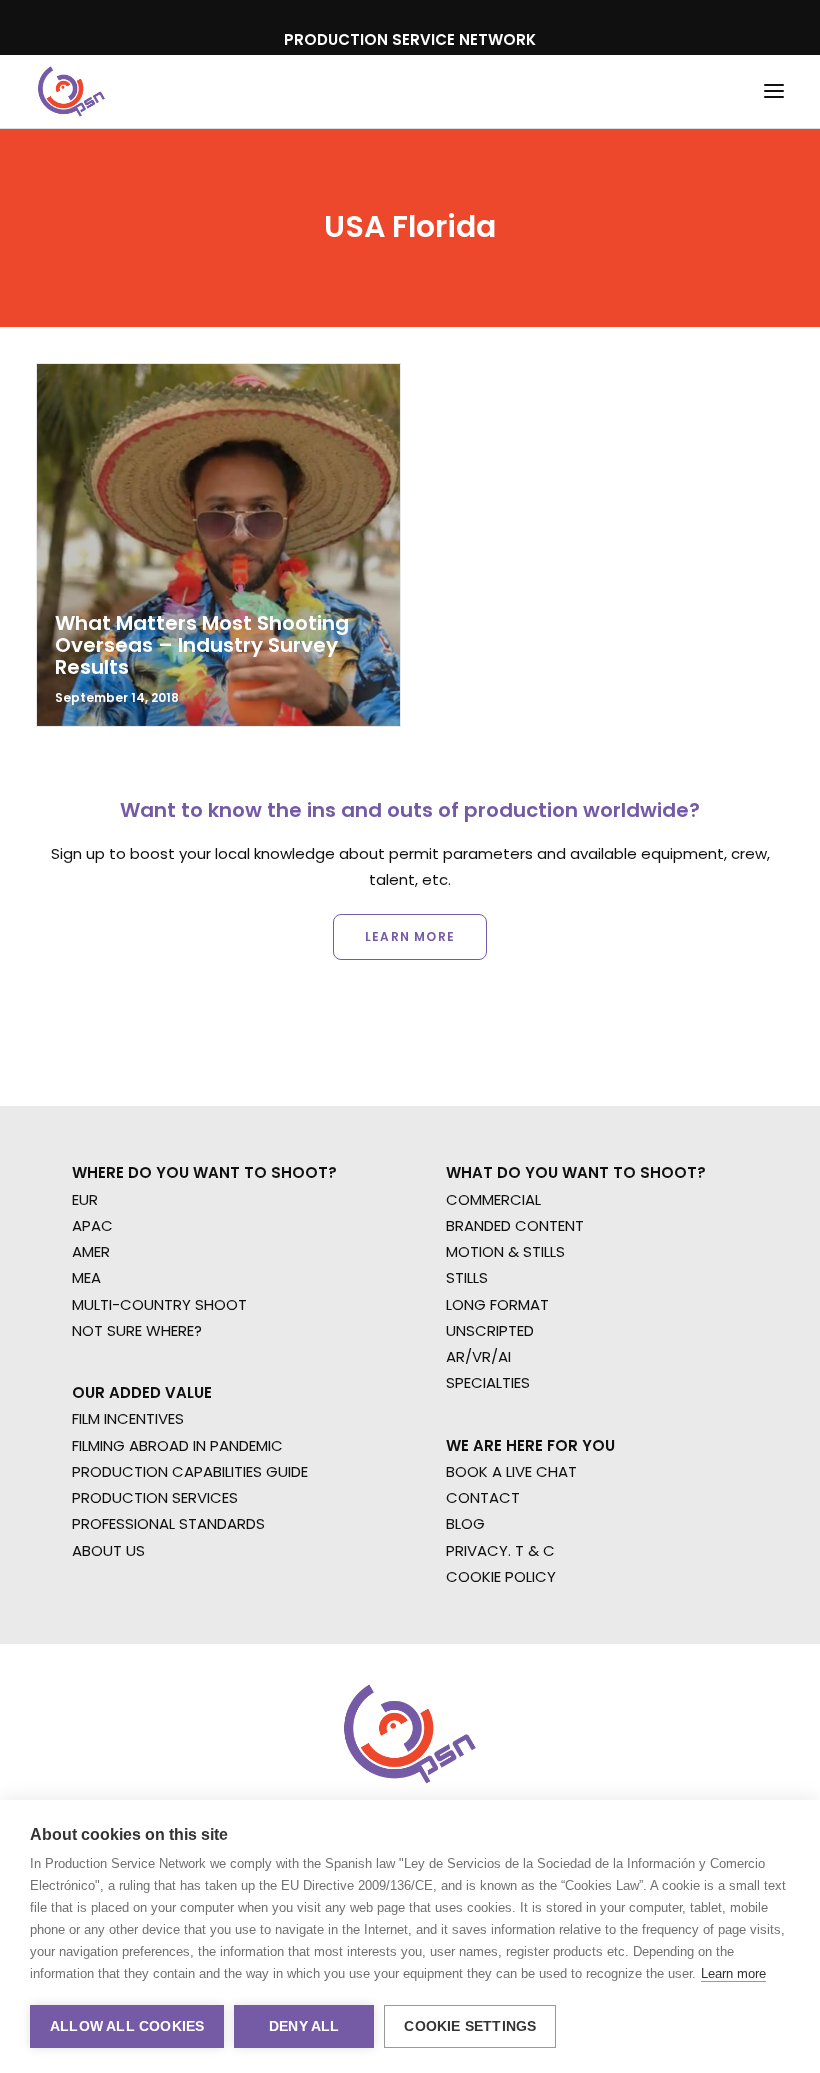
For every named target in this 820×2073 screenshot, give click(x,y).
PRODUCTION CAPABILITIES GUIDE (190, 1471)
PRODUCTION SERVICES (155, 1497)
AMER (91, 1251)
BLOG (465, 1523)
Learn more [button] (410, 936)
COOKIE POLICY (501, 1576)
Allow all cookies (127, 2026)
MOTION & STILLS (505, 1251)
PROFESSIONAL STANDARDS (168, 1523)
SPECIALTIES (488, 1382)
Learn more (733, 1973)
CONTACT (483, 1497)
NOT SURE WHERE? (137, 1330)
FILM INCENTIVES (128, 1418)
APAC (92, 1225)
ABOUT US (108, 1550)
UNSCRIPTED (490, 1330)
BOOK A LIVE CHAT (511, 1471)
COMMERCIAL (493, 1199)
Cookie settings (470, 2026)
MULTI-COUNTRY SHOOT (159, 1304)
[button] (774, 91)
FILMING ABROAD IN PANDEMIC (177, 1445)
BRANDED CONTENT (515, 1225)
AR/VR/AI (478, 1356)
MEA (86, 1277)
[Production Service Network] (71, 91)
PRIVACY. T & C (500, 1550)
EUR (85, 1199)
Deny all (304, 2026)
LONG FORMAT (497, 1304)
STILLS (467, 1277)
